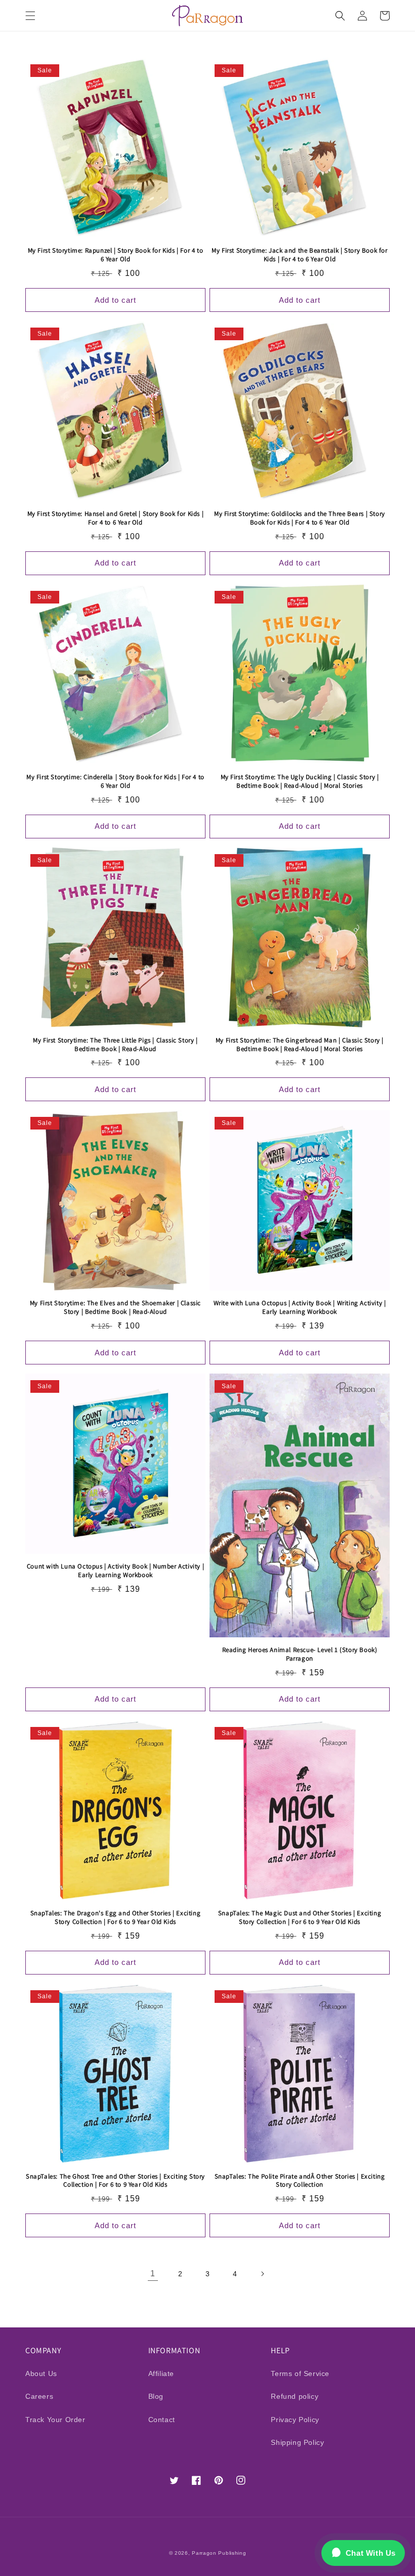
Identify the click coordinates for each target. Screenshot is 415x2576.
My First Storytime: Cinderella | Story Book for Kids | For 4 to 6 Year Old (115, 781)
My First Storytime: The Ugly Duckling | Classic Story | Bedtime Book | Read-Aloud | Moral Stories (300, 781)
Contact (162, 2420)
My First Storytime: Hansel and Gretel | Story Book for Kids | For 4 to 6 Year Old (116, 518)
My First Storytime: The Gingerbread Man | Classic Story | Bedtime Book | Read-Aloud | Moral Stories (300, 1045)
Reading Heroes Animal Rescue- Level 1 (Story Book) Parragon (300, 1654)
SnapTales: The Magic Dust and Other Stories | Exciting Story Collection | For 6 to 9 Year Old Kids (300, 1918)
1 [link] (153, 2273)
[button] (30, 16)
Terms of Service (300, 2373)
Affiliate (161, 2373)
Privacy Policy (295, 2420)
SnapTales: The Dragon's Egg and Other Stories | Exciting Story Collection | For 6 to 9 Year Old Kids (116, 1918)
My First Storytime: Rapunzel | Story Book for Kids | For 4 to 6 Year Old (116, 255)
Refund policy (295, 2396)
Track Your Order (55, 2420)
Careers (39, 2396)
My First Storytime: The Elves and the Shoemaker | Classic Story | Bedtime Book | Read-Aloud (115, 1307)
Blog (156, 2396)
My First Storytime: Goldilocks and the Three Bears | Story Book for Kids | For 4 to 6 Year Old (300, 518)
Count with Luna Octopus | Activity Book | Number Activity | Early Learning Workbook (115, 1571)
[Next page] (262, 2274)
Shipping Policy (297, 2442)
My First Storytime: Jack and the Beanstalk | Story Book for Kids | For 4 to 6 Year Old (299, 255)
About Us (41, 2373)
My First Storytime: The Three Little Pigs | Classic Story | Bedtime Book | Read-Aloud (115, 1045)
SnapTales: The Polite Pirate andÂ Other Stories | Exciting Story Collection (300, 2181)
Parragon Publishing (219, 2553)
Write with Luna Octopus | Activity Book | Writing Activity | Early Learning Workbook (300, 1307)
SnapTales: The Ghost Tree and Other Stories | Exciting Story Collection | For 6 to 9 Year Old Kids (115, 2181)
